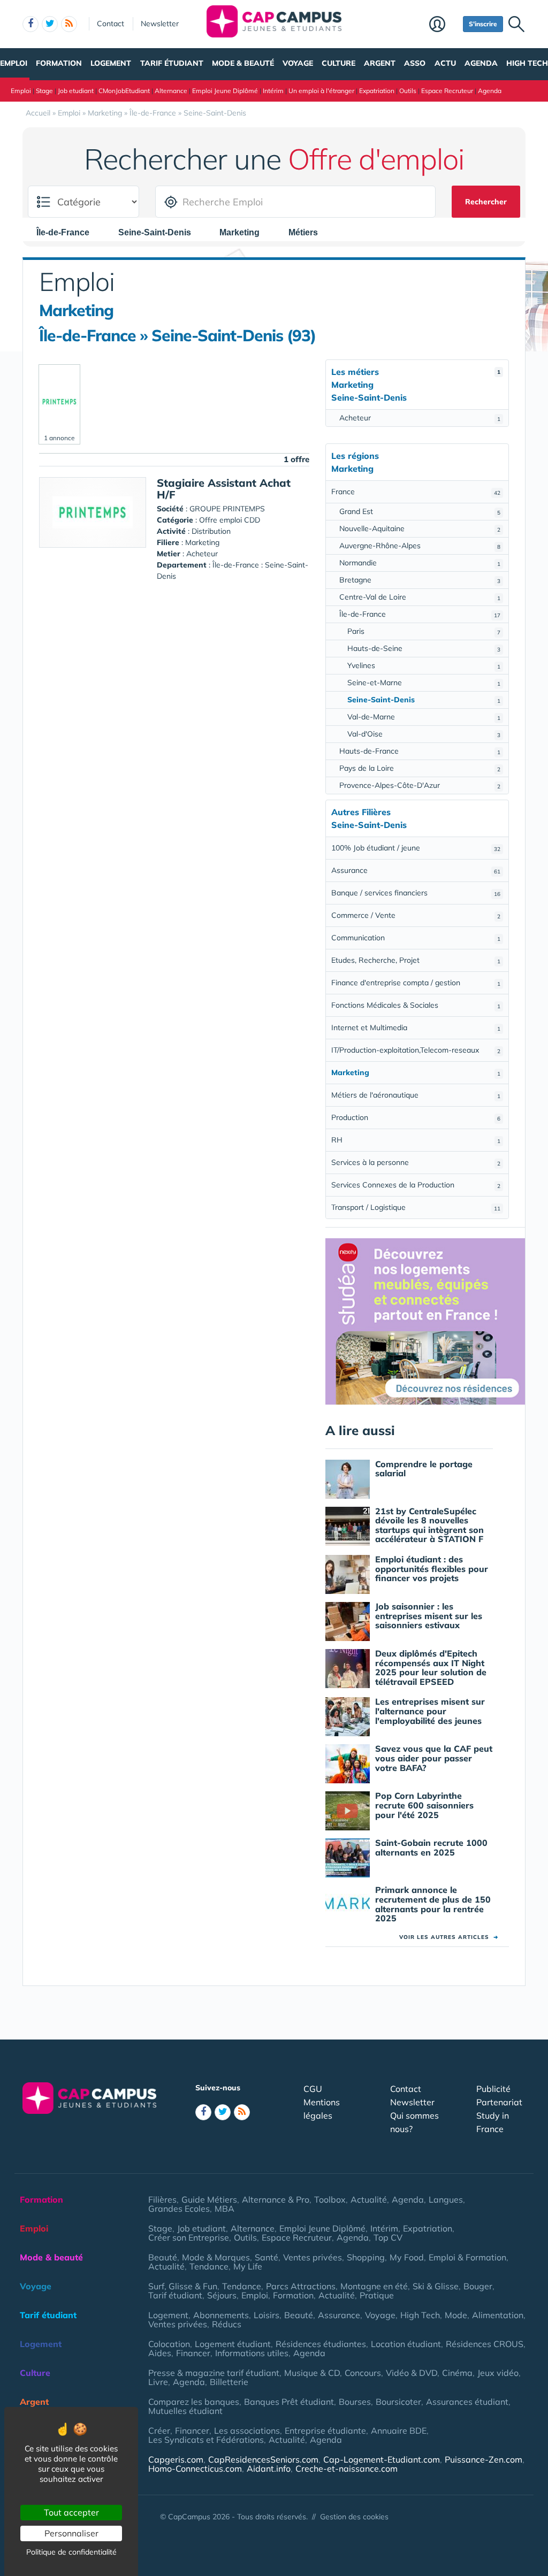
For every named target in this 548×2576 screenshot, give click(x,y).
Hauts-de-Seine (424, 648)
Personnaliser (71, 2533)
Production (416, 1117)
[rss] (69, 24)
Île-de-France (420, 614)
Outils (408, 91)
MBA (224, 2209)
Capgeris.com (176, 2459)
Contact (111, 24)
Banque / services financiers (416, 893)
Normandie (420, 563)
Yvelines (424, 665)
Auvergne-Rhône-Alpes (420, 546)
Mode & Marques (216, 2257)
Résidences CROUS (485, 2344)
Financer (193, 2353)
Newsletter (160, 24)
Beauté (163, 2257)
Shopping (366, 2257)
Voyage (298, 63)
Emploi (14, 63)
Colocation (169, 2344)
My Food (407, 2257)
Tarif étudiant (172, 63)
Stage (44, 91)
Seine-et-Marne (424, 683)
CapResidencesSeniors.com (263, 2459)
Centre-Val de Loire (420, 597)
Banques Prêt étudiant (289, 2402)
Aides (160, 2353)
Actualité (369, 2199)
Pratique (377, 2295)
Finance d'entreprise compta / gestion (416, 983)
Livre (158, 2382)
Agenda (481, 63)
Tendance (209, 2266)
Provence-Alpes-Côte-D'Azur (420, 785)
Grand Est (420, 511)
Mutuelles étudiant (185, 2411)
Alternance (171, 91)
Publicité (493, 2089)
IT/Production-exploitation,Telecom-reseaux (416, 1050)
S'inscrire (483, 24)
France (416, 492)
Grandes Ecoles (179, 2209)
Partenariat (499, 2102)
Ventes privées (313, 2257)
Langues (446, 2199)
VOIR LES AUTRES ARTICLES (449, 1937)
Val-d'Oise (424, 734)
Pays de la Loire (420, 768)
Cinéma (457, 2373)
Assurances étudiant (467, 2402)
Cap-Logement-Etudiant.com (382, 2459)
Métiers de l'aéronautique (416, 1095)
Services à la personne (416, 1162)
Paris (424, 631)
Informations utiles (252, 2353)
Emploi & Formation (467, 2257)
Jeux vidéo (498, 2373)
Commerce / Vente (416, 915)
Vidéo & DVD (412, 2373)
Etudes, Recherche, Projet (416, 960)
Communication (416, 938)
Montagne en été (374, 2286)
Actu (445, 63)
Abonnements (221, 2315)
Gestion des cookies (354, 2517)
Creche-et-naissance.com (347, 2468)
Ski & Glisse (436, 2286)
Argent (380, 63)
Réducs (227, 2324)
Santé (267, 2257)
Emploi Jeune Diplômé (225, 91)
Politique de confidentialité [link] (71, 2552)
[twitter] (50, 24)
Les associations (247, 2431)
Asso (415, 63)
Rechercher (486, 202)
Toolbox (330, 2199)
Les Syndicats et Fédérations (206, 2440)
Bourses (355, 2402)
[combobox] (68, 232)
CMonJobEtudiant (124, 91)
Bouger (478, 2286)
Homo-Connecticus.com (195, 2468)
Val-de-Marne (424, 717)
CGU (313, 2089)
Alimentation (498, 2315)
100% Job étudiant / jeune (416, 848)
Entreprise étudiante (325, 2431)
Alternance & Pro (276, 2199)
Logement (111, 63)
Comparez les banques (194, 2402)
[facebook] (31, 24)
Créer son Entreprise (189, 2237)
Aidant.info (269, 2468)
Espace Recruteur (447, 91)
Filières (162, 2199)
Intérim (273, 91)
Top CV (388, 2237)
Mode (456, 2315)
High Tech (527, 63)
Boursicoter (398, 2402)
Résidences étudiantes (321, 2344)
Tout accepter (71, 2512)
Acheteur (420, 418)
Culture (338, 63)
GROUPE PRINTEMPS (227, 509)
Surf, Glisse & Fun (183, 2286)
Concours (363, 2373)
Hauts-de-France (420, 751)
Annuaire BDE (399, 2431)
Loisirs (267, 2315)
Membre (443, 25)
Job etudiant (76, 91)
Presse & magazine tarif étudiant (214, 2373)
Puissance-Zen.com (484, 2459)
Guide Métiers (209, 2199)
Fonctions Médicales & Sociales (416, 1005)
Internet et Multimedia (416, 1028)
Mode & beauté (243, 63)
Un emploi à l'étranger (321, 91)
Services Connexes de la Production (416, 1185)
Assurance (416, 870)
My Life (248, 2266)
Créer (159, 2431)
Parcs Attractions (301, 2286)
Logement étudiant (233, 2344)
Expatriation (377, 91)
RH (416, 1140)
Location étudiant (406, 2344)
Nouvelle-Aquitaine (420, 528)
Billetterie (229, 2382)
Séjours (222, 2295)
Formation (59, 63)
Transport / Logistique (416, 1207)
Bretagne (420, 580)
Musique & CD (312, 2373)
